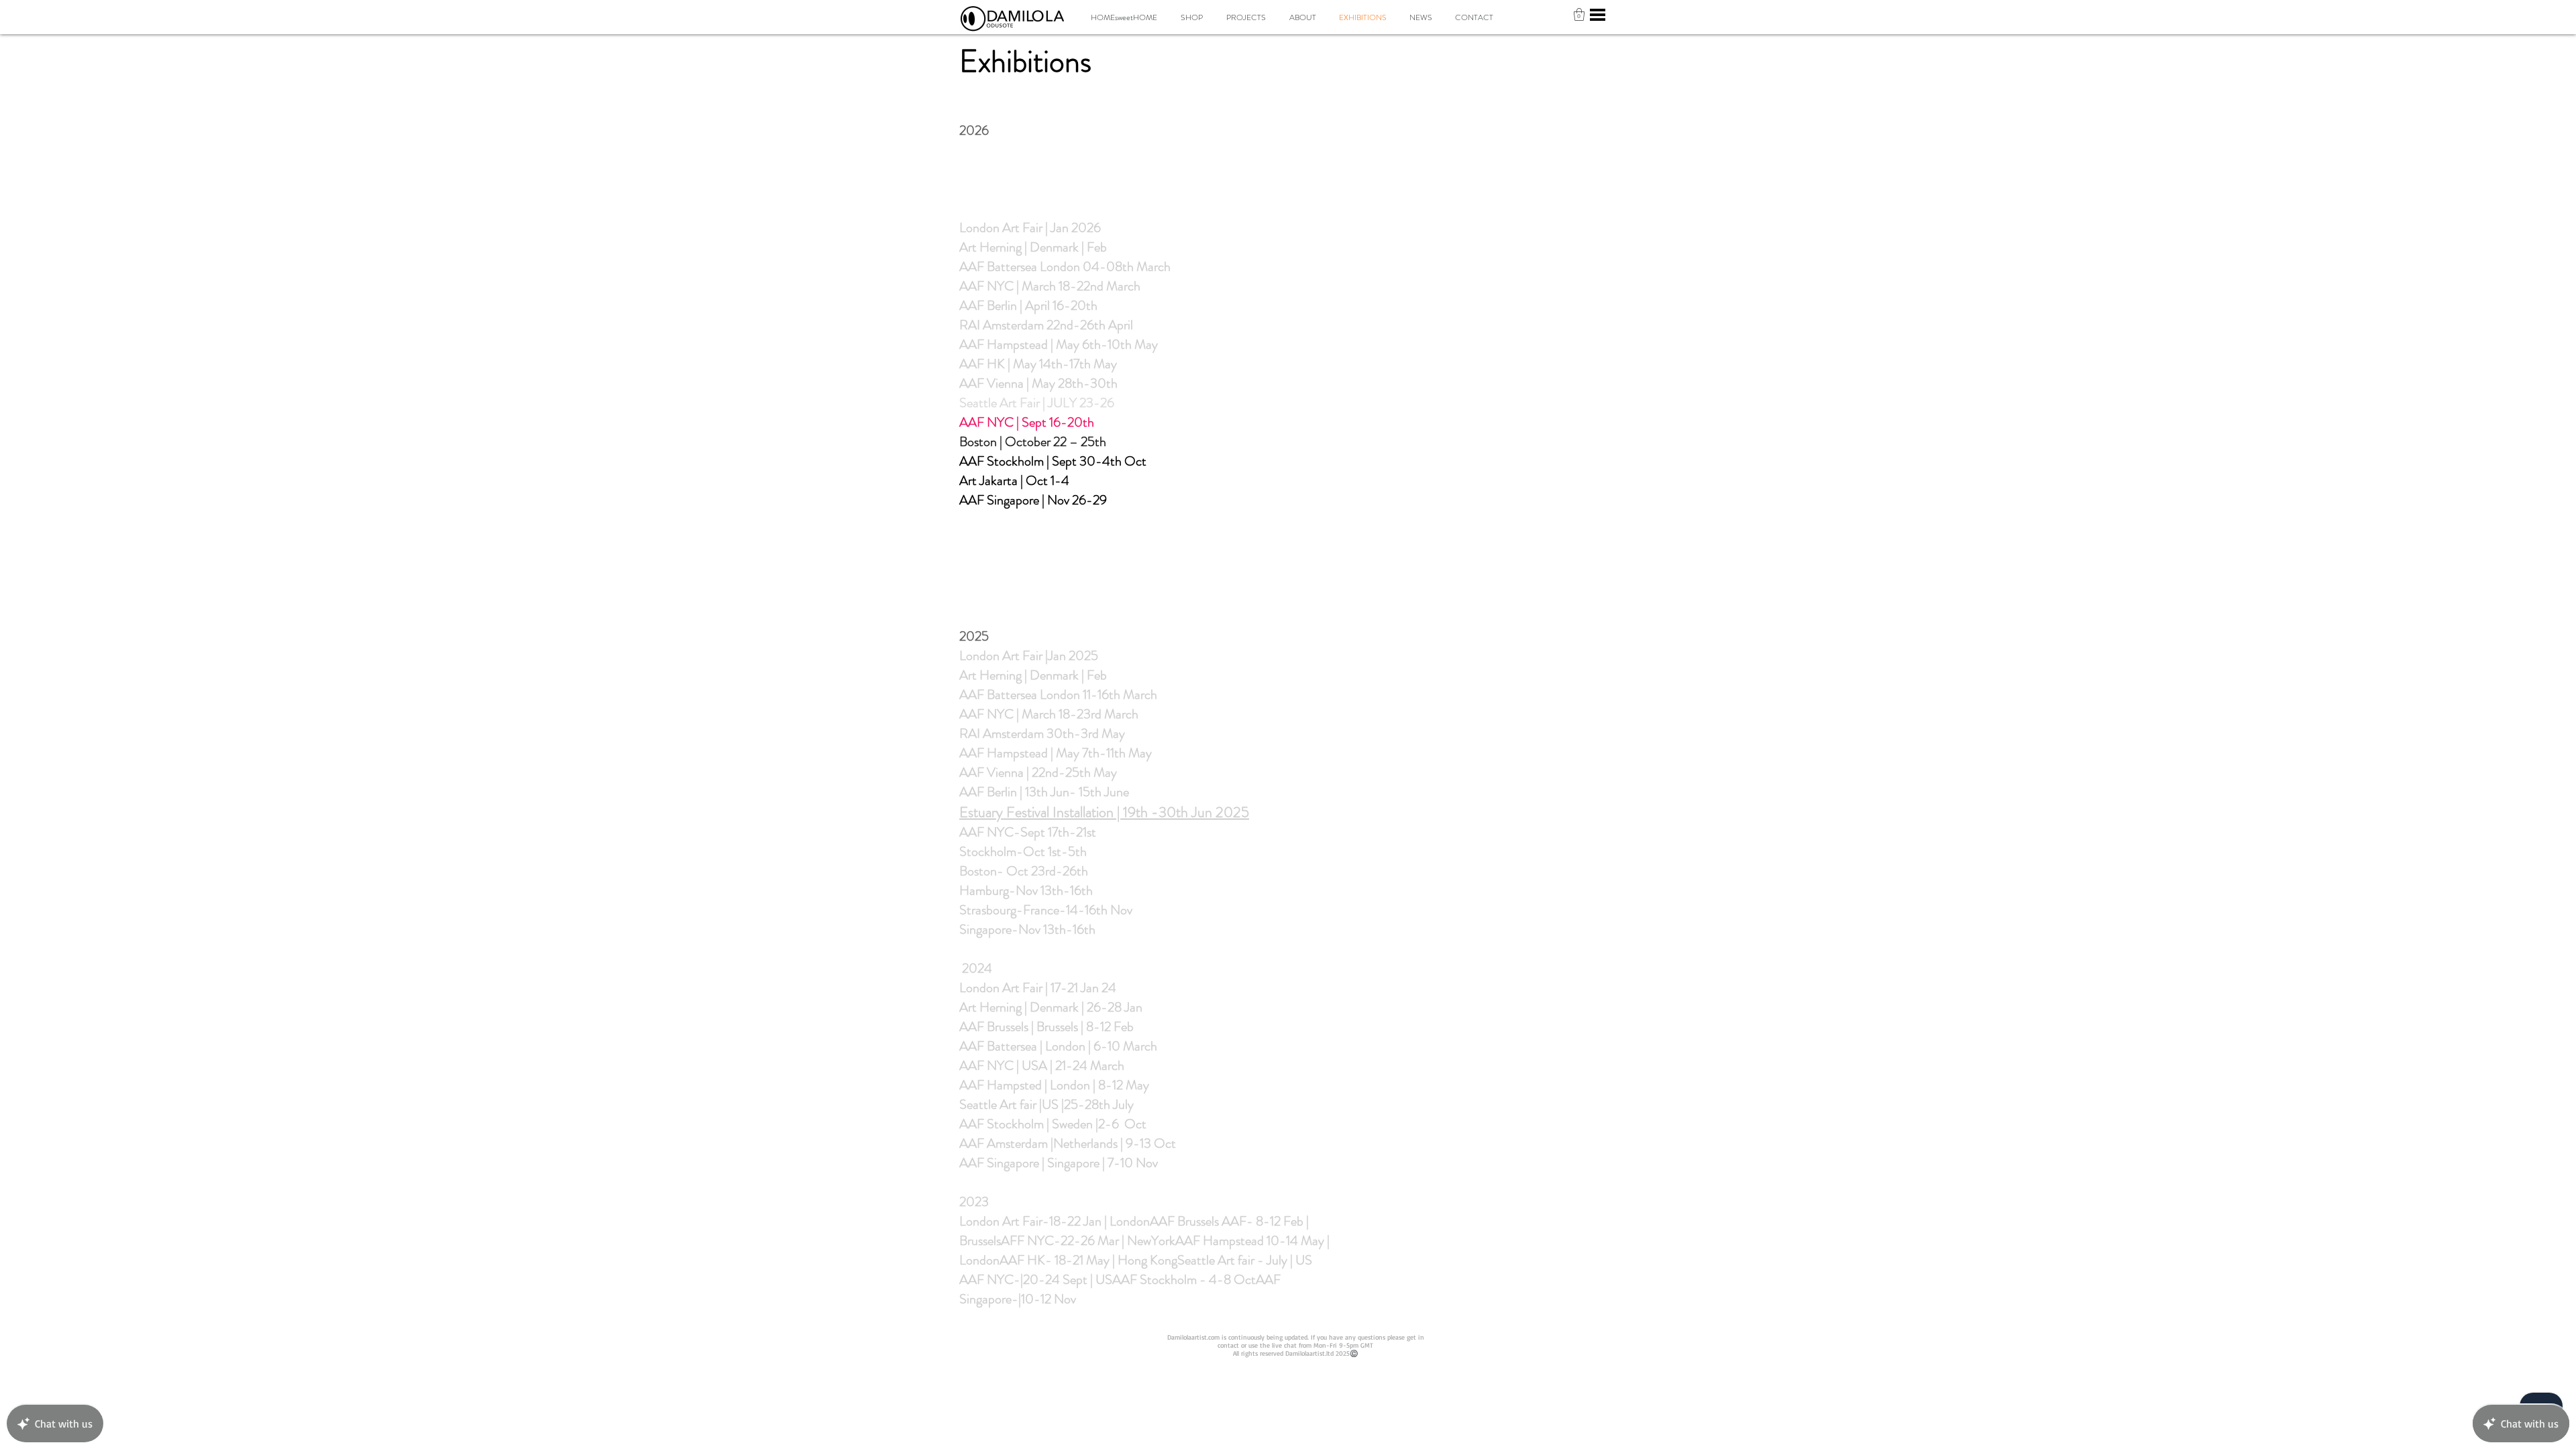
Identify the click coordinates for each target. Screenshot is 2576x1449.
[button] (1579, 14)
